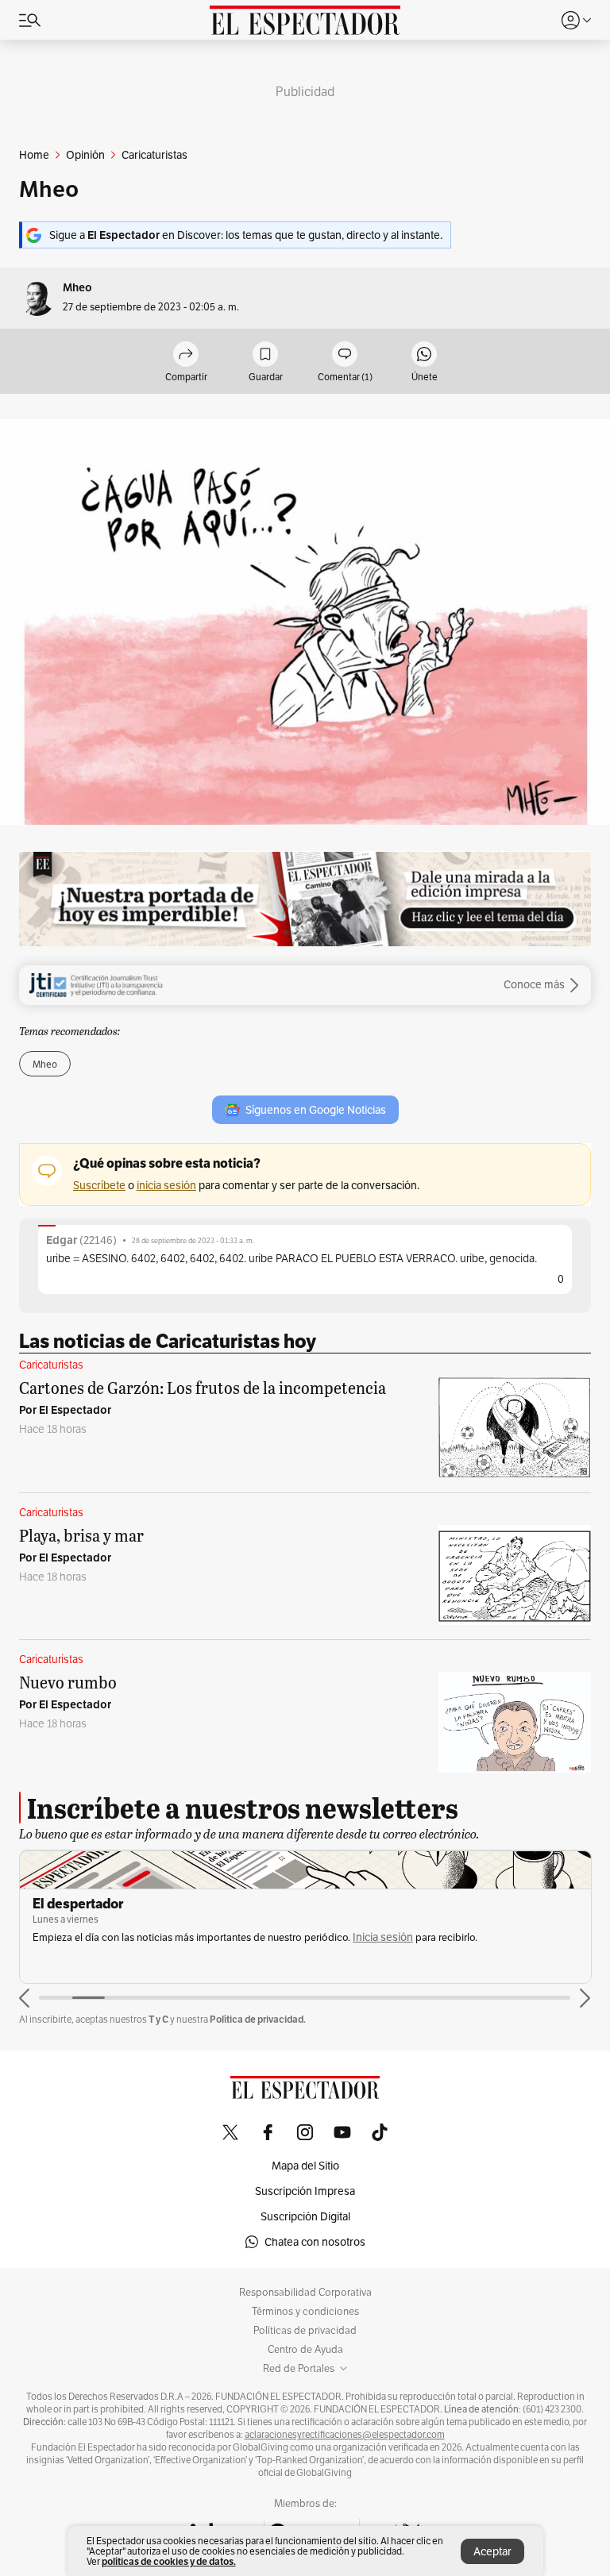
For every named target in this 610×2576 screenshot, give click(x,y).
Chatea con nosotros (315, 2242)
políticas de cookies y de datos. (169, 2561)
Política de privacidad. (258, 2019)
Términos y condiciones (305, 2312)
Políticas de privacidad (305, 2331)
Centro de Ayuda (305, 2350)
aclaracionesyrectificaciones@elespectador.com (345, 2435)
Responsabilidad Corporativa (305, 2293)
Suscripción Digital (305, 2216)
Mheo (77, 288)
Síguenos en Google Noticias (316, 1110)
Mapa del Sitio (305, 2166)
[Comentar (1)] (345, 355)
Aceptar (492, 2551)
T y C (158, 2019)
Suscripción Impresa (305, 2191)
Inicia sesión (383, 1937)
